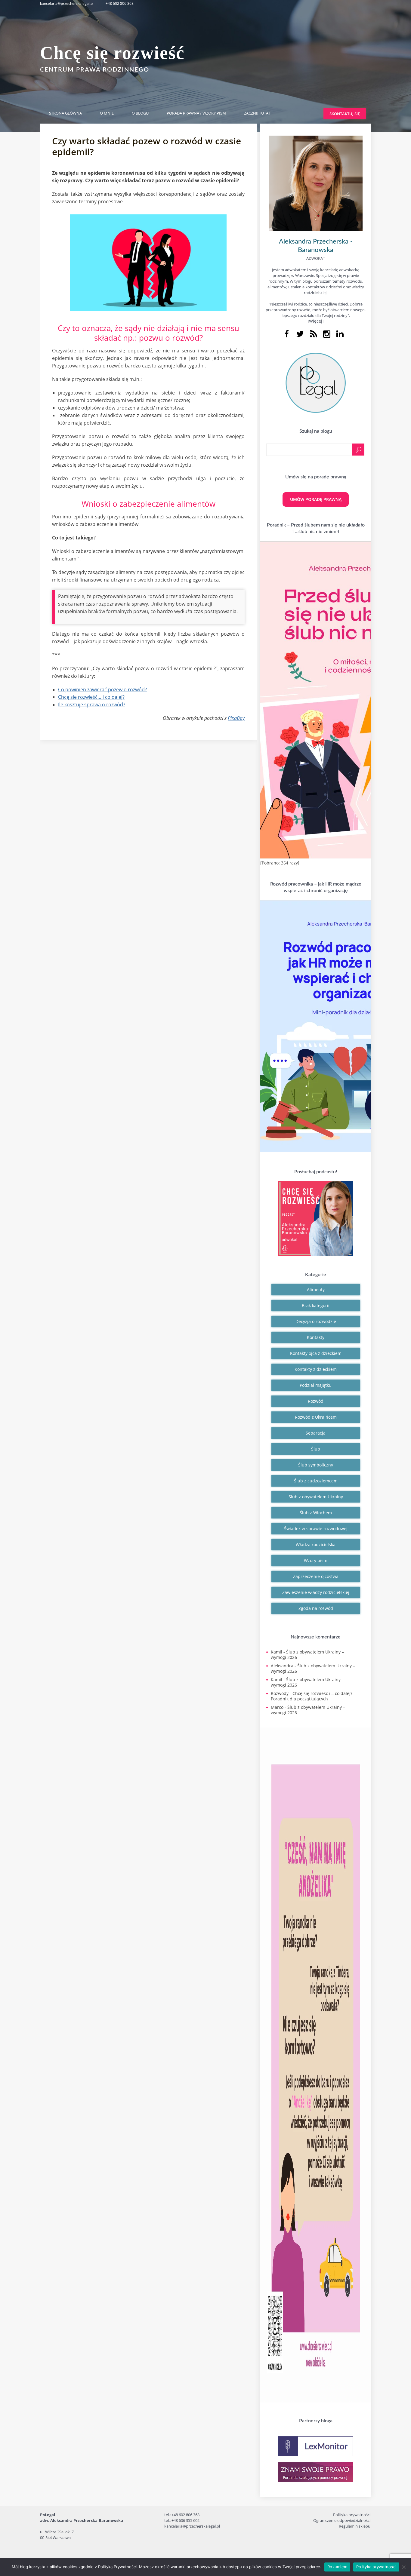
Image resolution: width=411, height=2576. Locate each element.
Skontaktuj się (345, 114)
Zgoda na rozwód (316, 1608)
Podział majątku (316, 1385)
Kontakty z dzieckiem (316, 1369)
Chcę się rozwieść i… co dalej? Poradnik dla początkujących (312, 1696)
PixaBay (236, 718)
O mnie (107, 113)
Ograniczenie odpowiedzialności (342, 2520)
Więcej (316, 321)
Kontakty (316, 1337)
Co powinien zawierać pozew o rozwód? (102, 689)
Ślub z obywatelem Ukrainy (316, 1497)
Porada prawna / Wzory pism (196, 113)
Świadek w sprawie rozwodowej (316, 1529)
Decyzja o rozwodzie (316, 1321)
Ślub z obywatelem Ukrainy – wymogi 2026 (307, 1655)
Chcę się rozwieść (112, 53)
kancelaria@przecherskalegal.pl (67, 3)
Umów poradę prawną (316, 499)
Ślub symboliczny (316, 1465)
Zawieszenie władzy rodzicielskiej (316, 1592)
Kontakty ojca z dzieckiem (316, 1353)
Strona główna (65, 113)
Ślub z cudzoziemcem (316, 1481)
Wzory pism (316, 1560)
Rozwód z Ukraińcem (316, 1417)
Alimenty (316, 1290)
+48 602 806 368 (120, 3)
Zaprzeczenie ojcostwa (316, 1576)
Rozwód (316, 1401)
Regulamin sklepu (355, 2526)
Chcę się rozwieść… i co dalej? (91, 697)
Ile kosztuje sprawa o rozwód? (92, 705)
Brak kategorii (316, 1305)
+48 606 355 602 (185, 2520)
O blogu (140, 113)
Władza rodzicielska (316, 1544)
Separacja (316, 1433)
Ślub (316, 1449)
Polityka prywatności (352, 2515)
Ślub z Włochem (316, 1513)
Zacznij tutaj (257, 113)
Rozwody (280, 1693)
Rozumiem (337, 2567)
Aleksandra (282, 1666)
